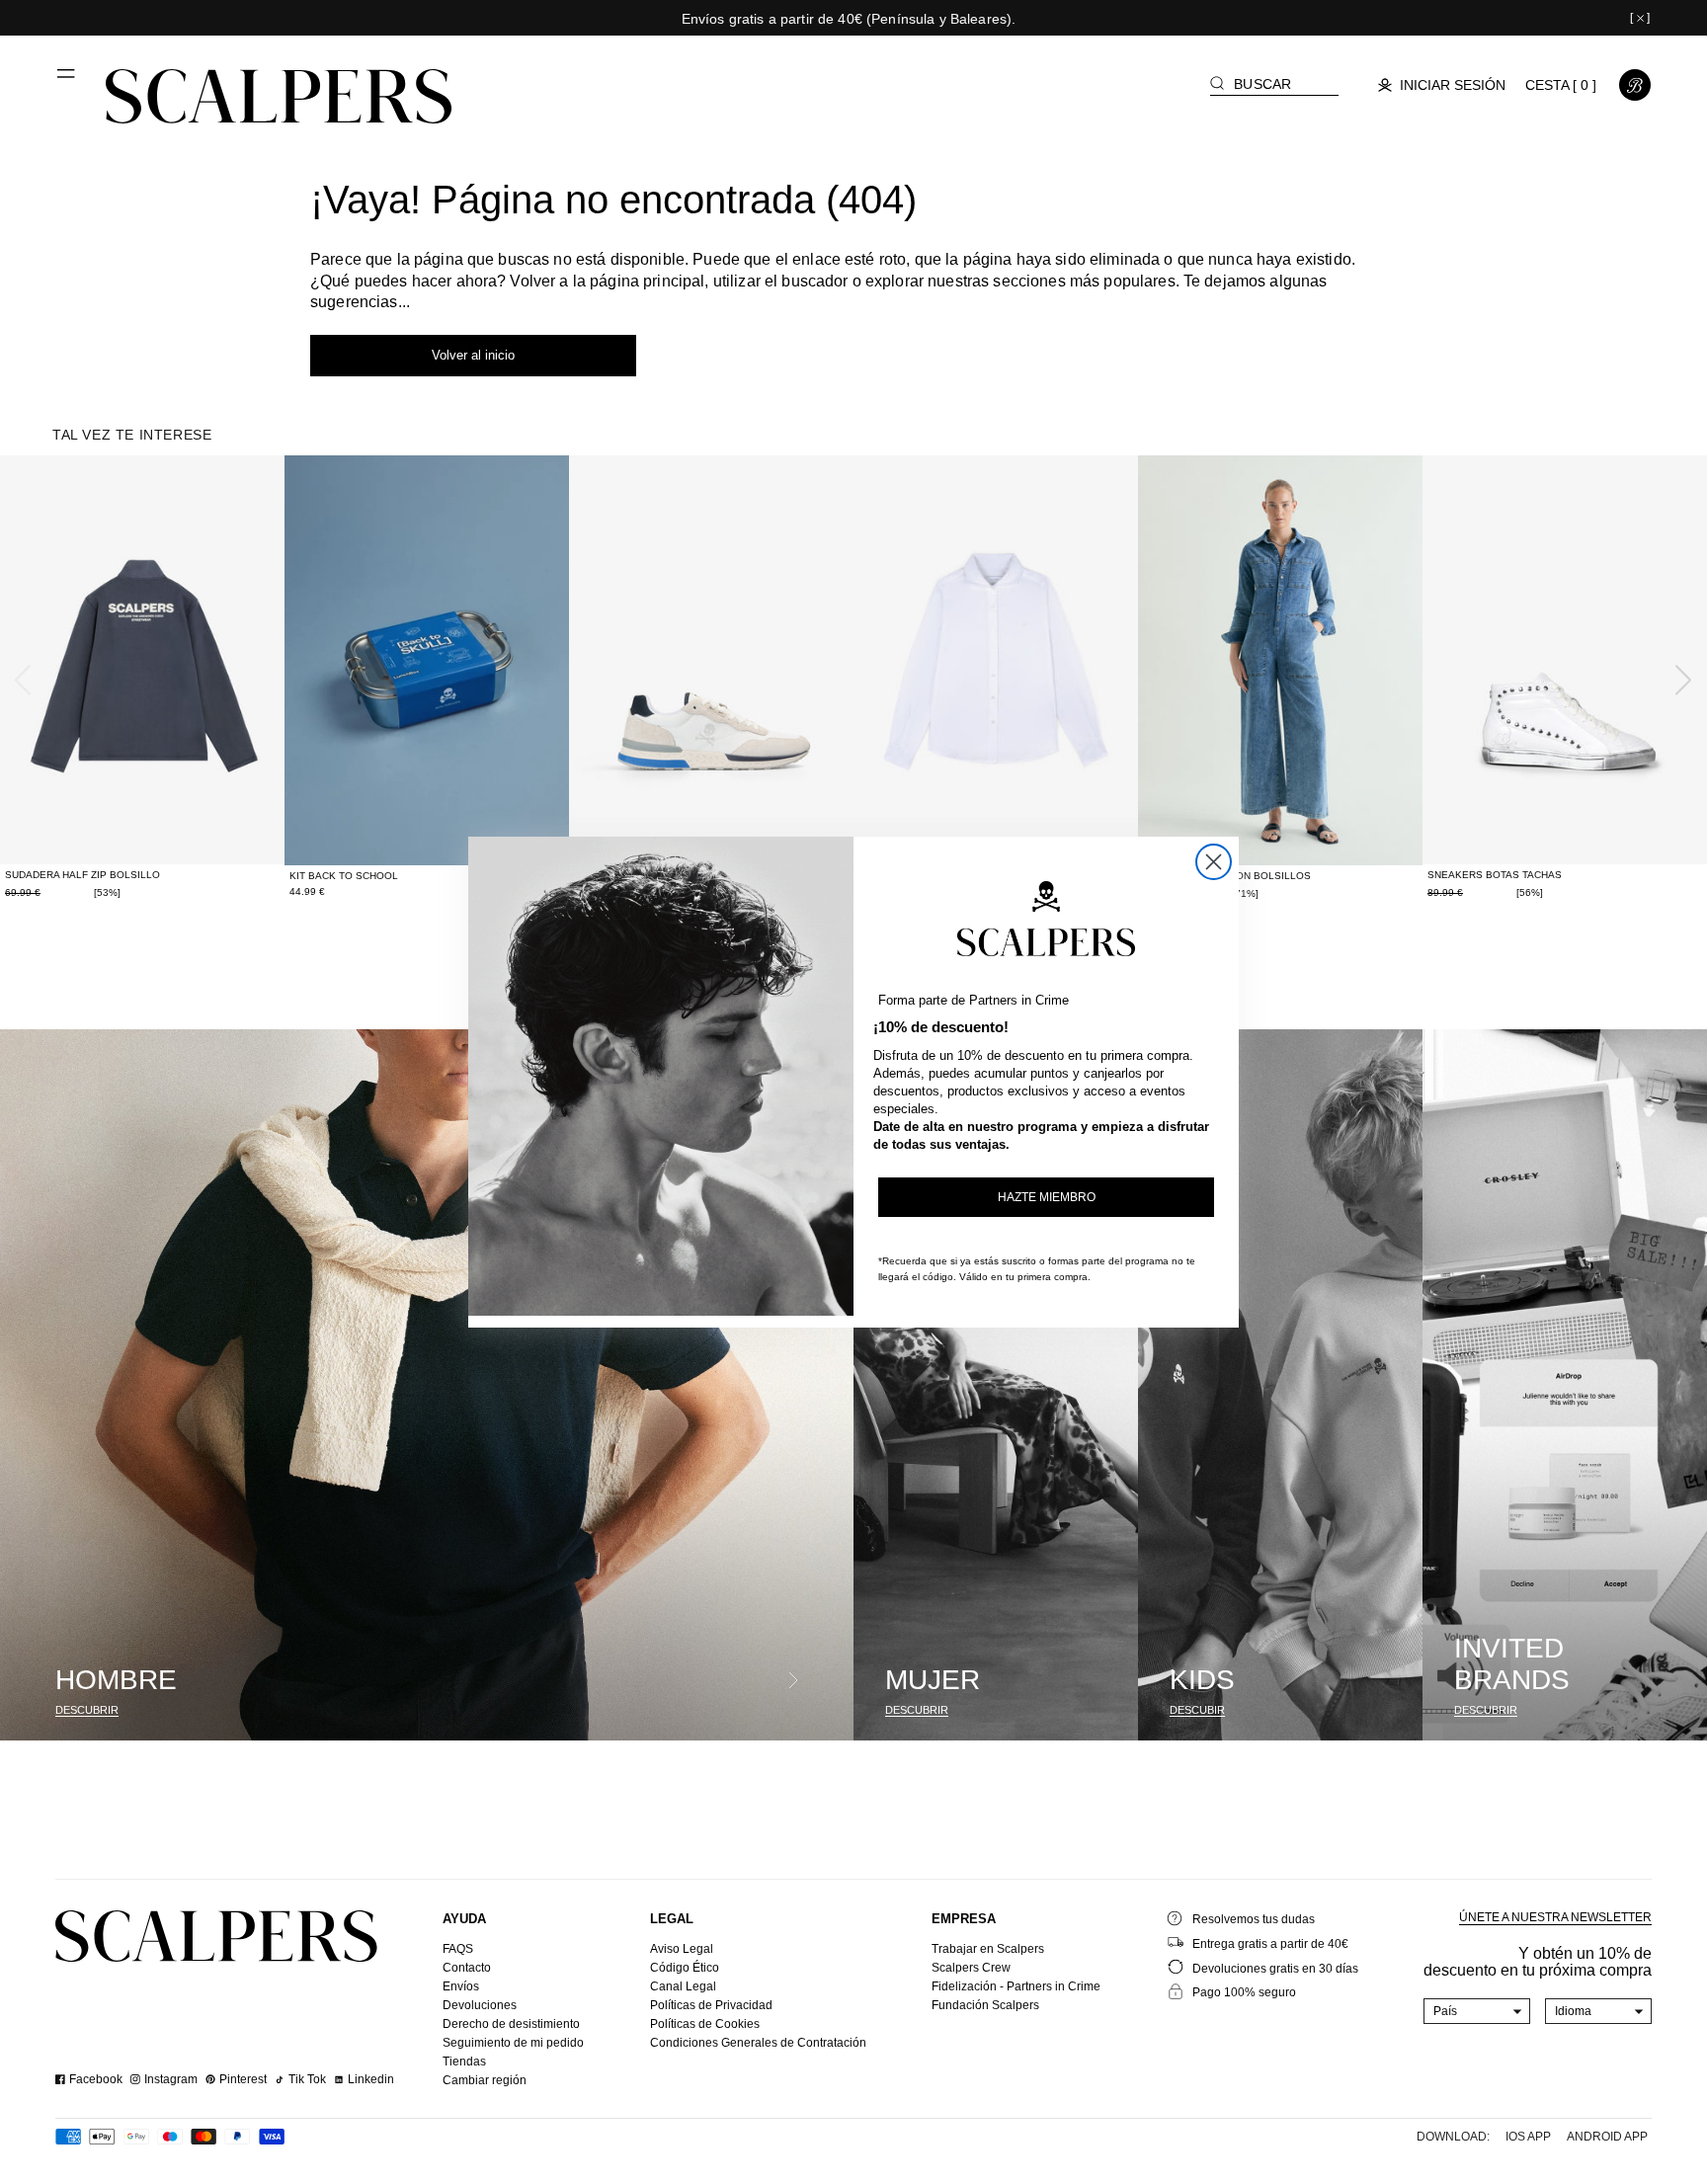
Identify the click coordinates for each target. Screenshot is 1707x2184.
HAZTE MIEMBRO (1047, 1197)
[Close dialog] (1214, 862)
